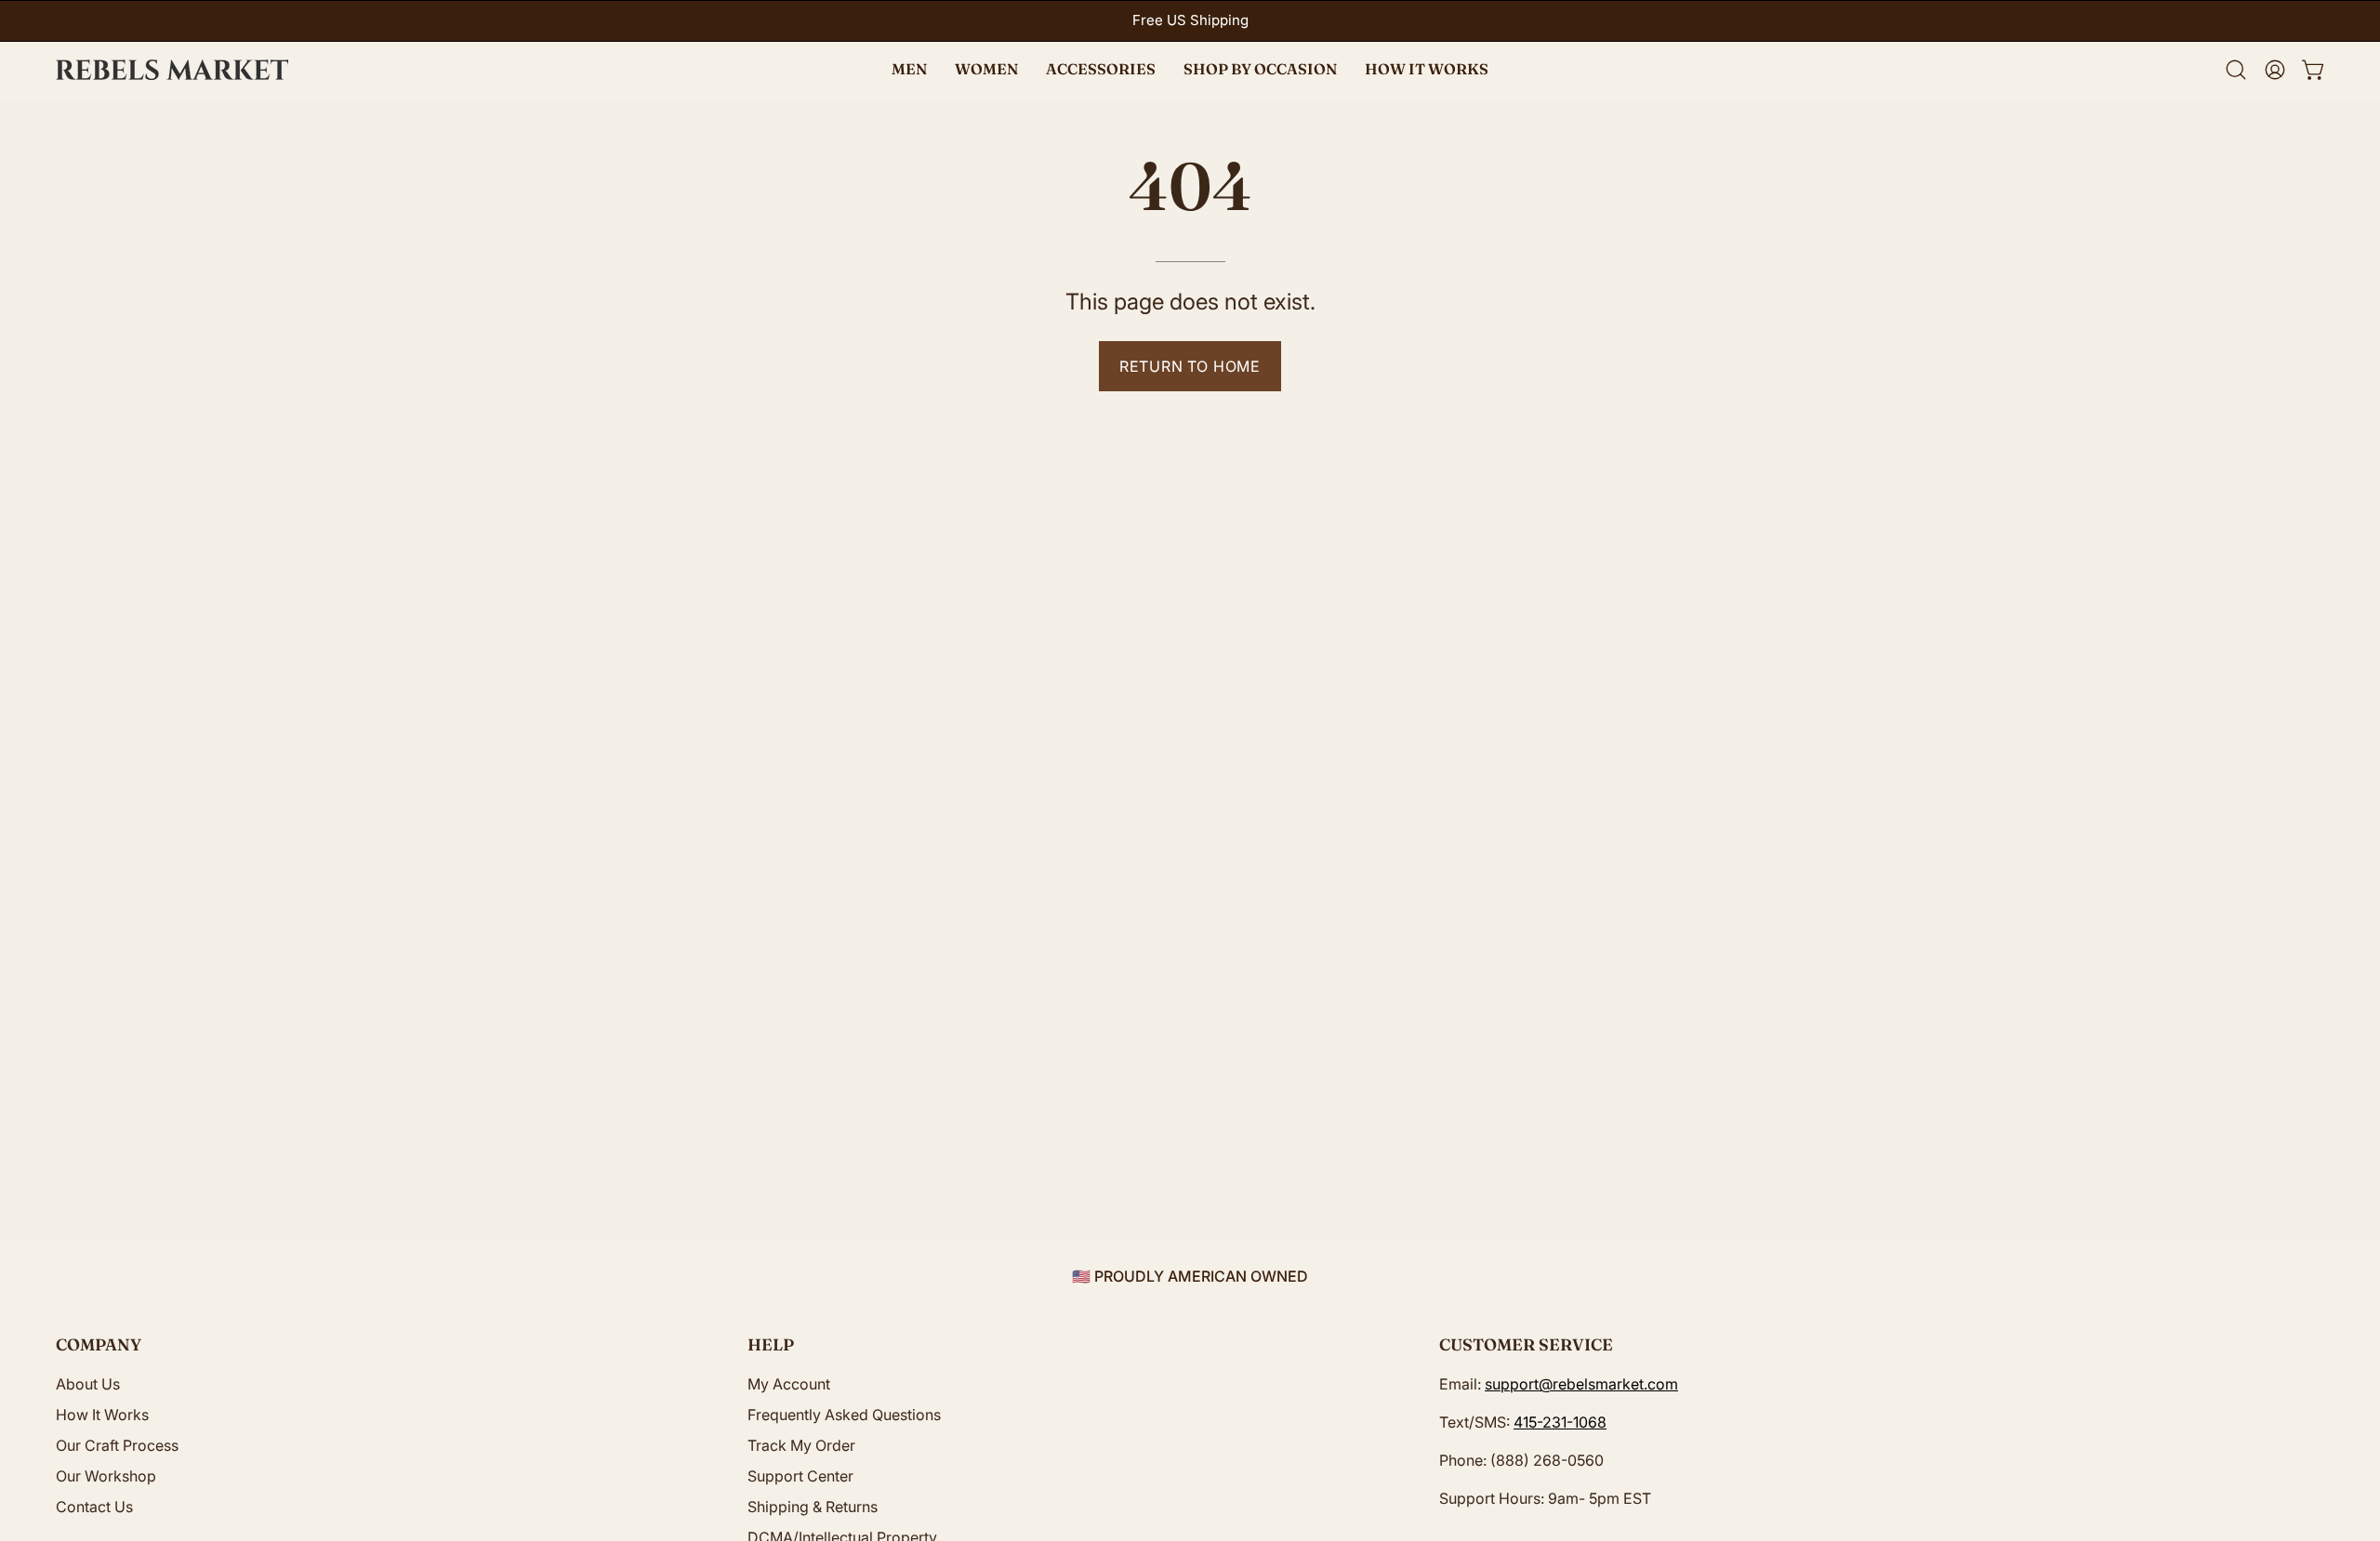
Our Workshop (106, 1476)
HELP (771, 1344)
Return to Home (1190, 366)
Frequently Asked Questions (844, 1415)
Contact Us (94, 1507)
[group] (1190, 21)
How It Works (102, 1415)
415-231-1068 (1560, 1422)
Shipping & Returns (813, 1507)
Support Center (800, 1476)
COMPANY (99, 1344)
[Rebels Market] (172, 70)
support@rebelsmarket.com (1581, 1384)
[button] (1260, 70)
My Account (789, 1384)
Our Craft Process (117, 1445)
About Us (88, 1384)
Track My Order (801, 1445)
